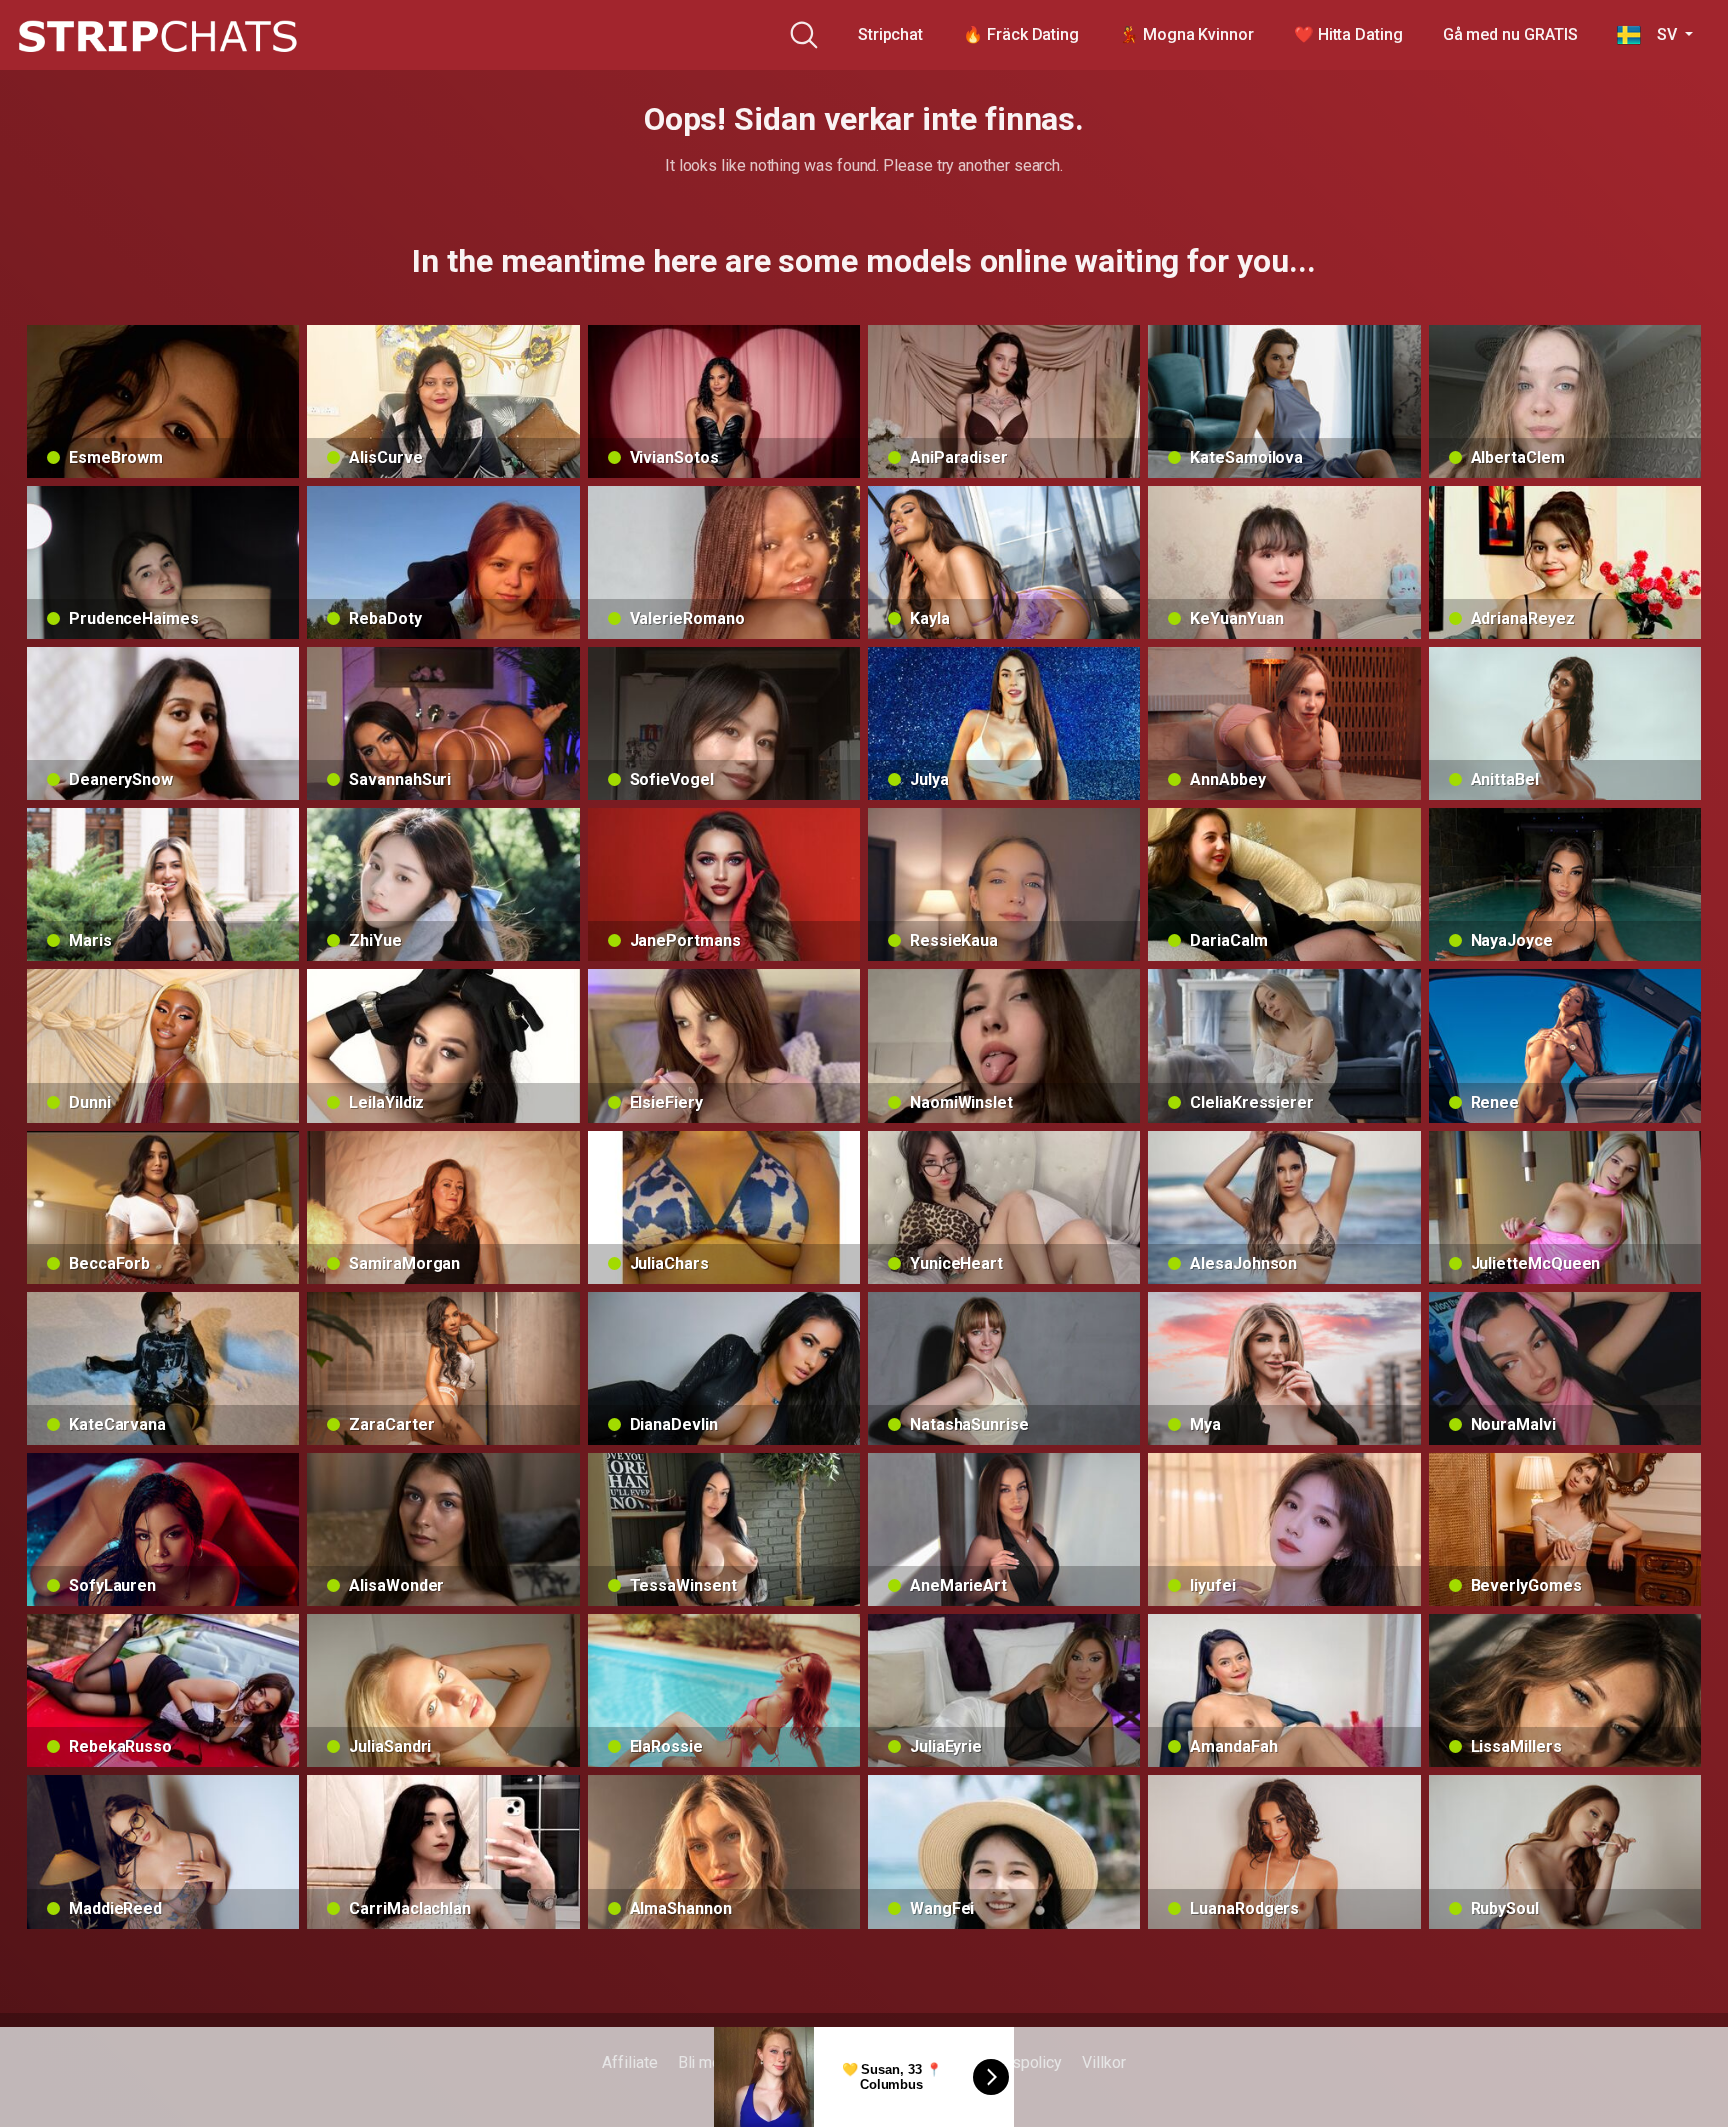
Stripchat (890, 34)
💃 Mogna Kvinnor (1186, 34)
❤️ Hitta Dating (1348, 34)
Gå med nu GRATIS (1510, 34)
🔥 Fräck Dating (1021, 34)
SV (1660, 34)
